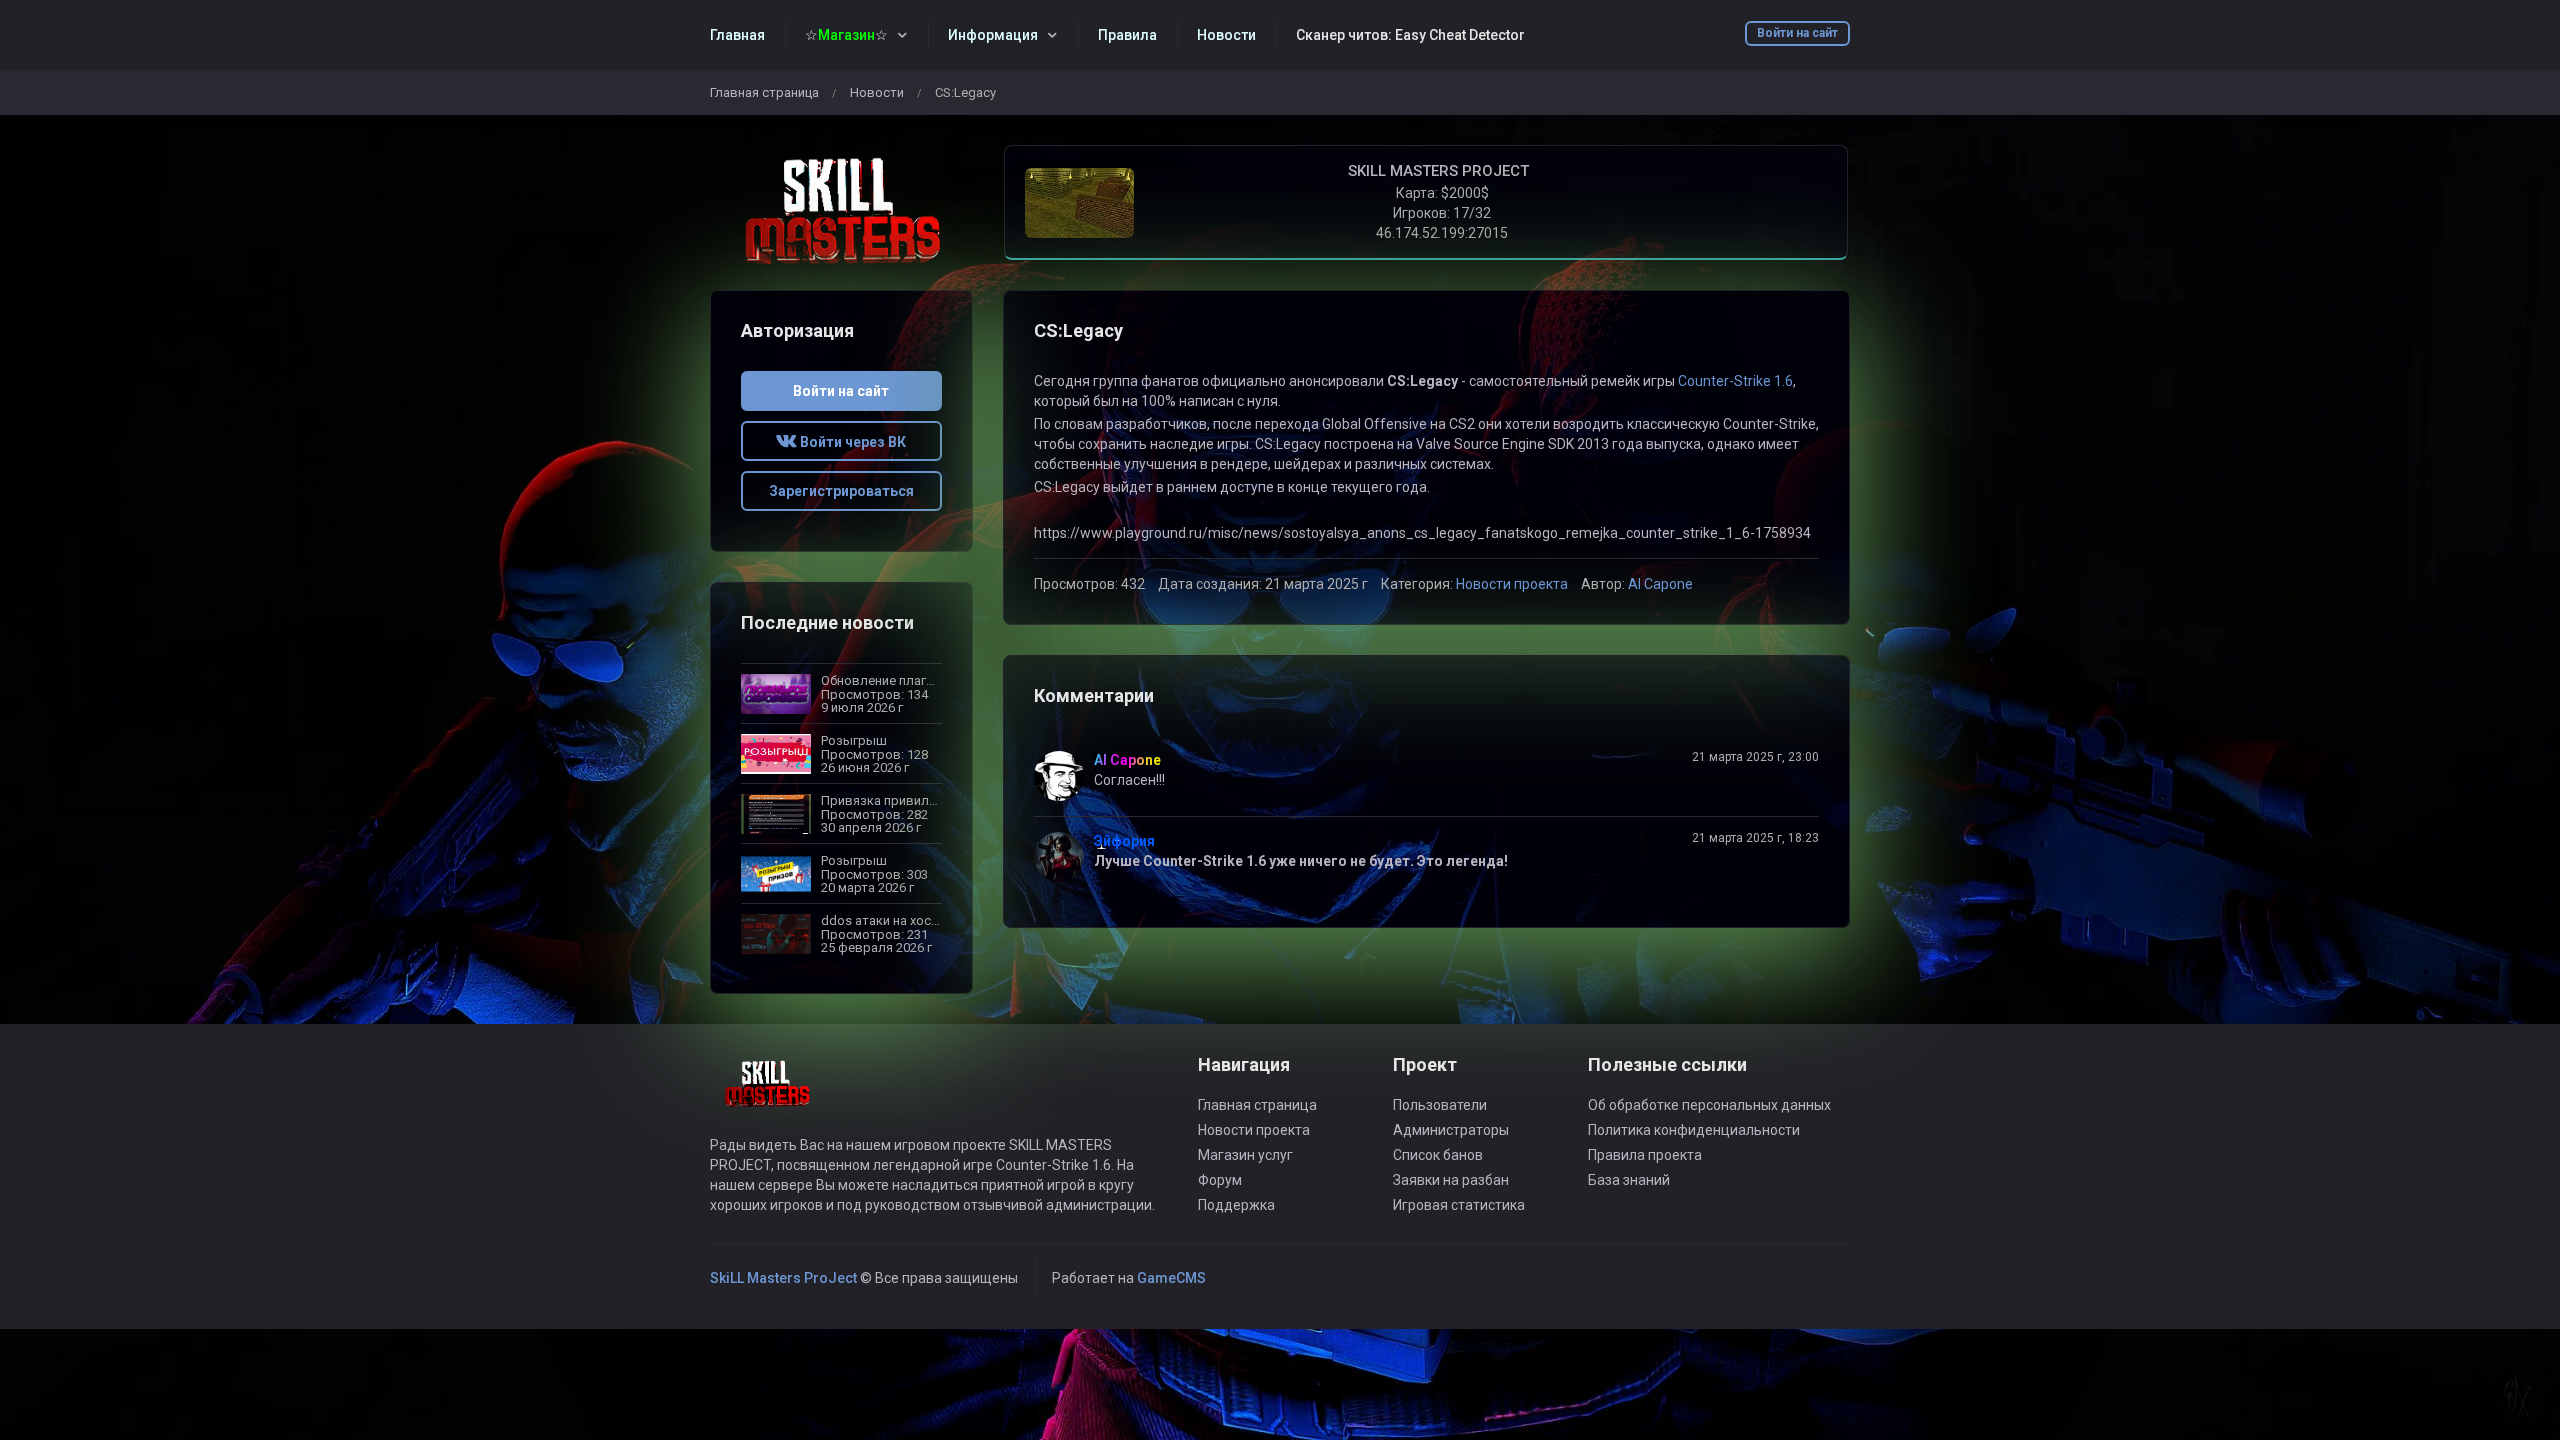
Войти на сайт (1797, 33)
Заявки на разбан (1451, 1180)
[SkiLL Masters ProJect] (841, 214)
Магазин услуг (1245, 1155)
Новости (877, 92)
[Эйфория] (1064, 857)
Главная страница (764, 92)
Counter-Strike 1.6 (1735, 381)
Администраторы (1451, 1130)
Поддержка (1236, 1205)
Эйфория (1124, 841)
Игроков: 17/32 (1442, 213)
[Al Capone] (1064, 776)
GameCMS (1171, 1278)
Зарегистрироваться (841, 491)
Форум (1220, 1180)
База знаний (1629, 1180)
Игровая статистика (1459, 1205)
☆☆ (846, 35)
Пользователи (1440, 1105)
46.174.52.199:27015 (1442, 233)
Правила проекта (1645, 1155)
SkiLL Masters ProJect (783, 1278)
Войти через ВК (851, 442)
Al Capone (1660, 584)
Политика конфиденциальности (1694, 1130)
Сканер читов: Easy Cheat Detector (1410, 35)
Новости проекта (1512, 584)
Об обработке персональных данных (1709, 1105)
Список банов (1438, 1155)
